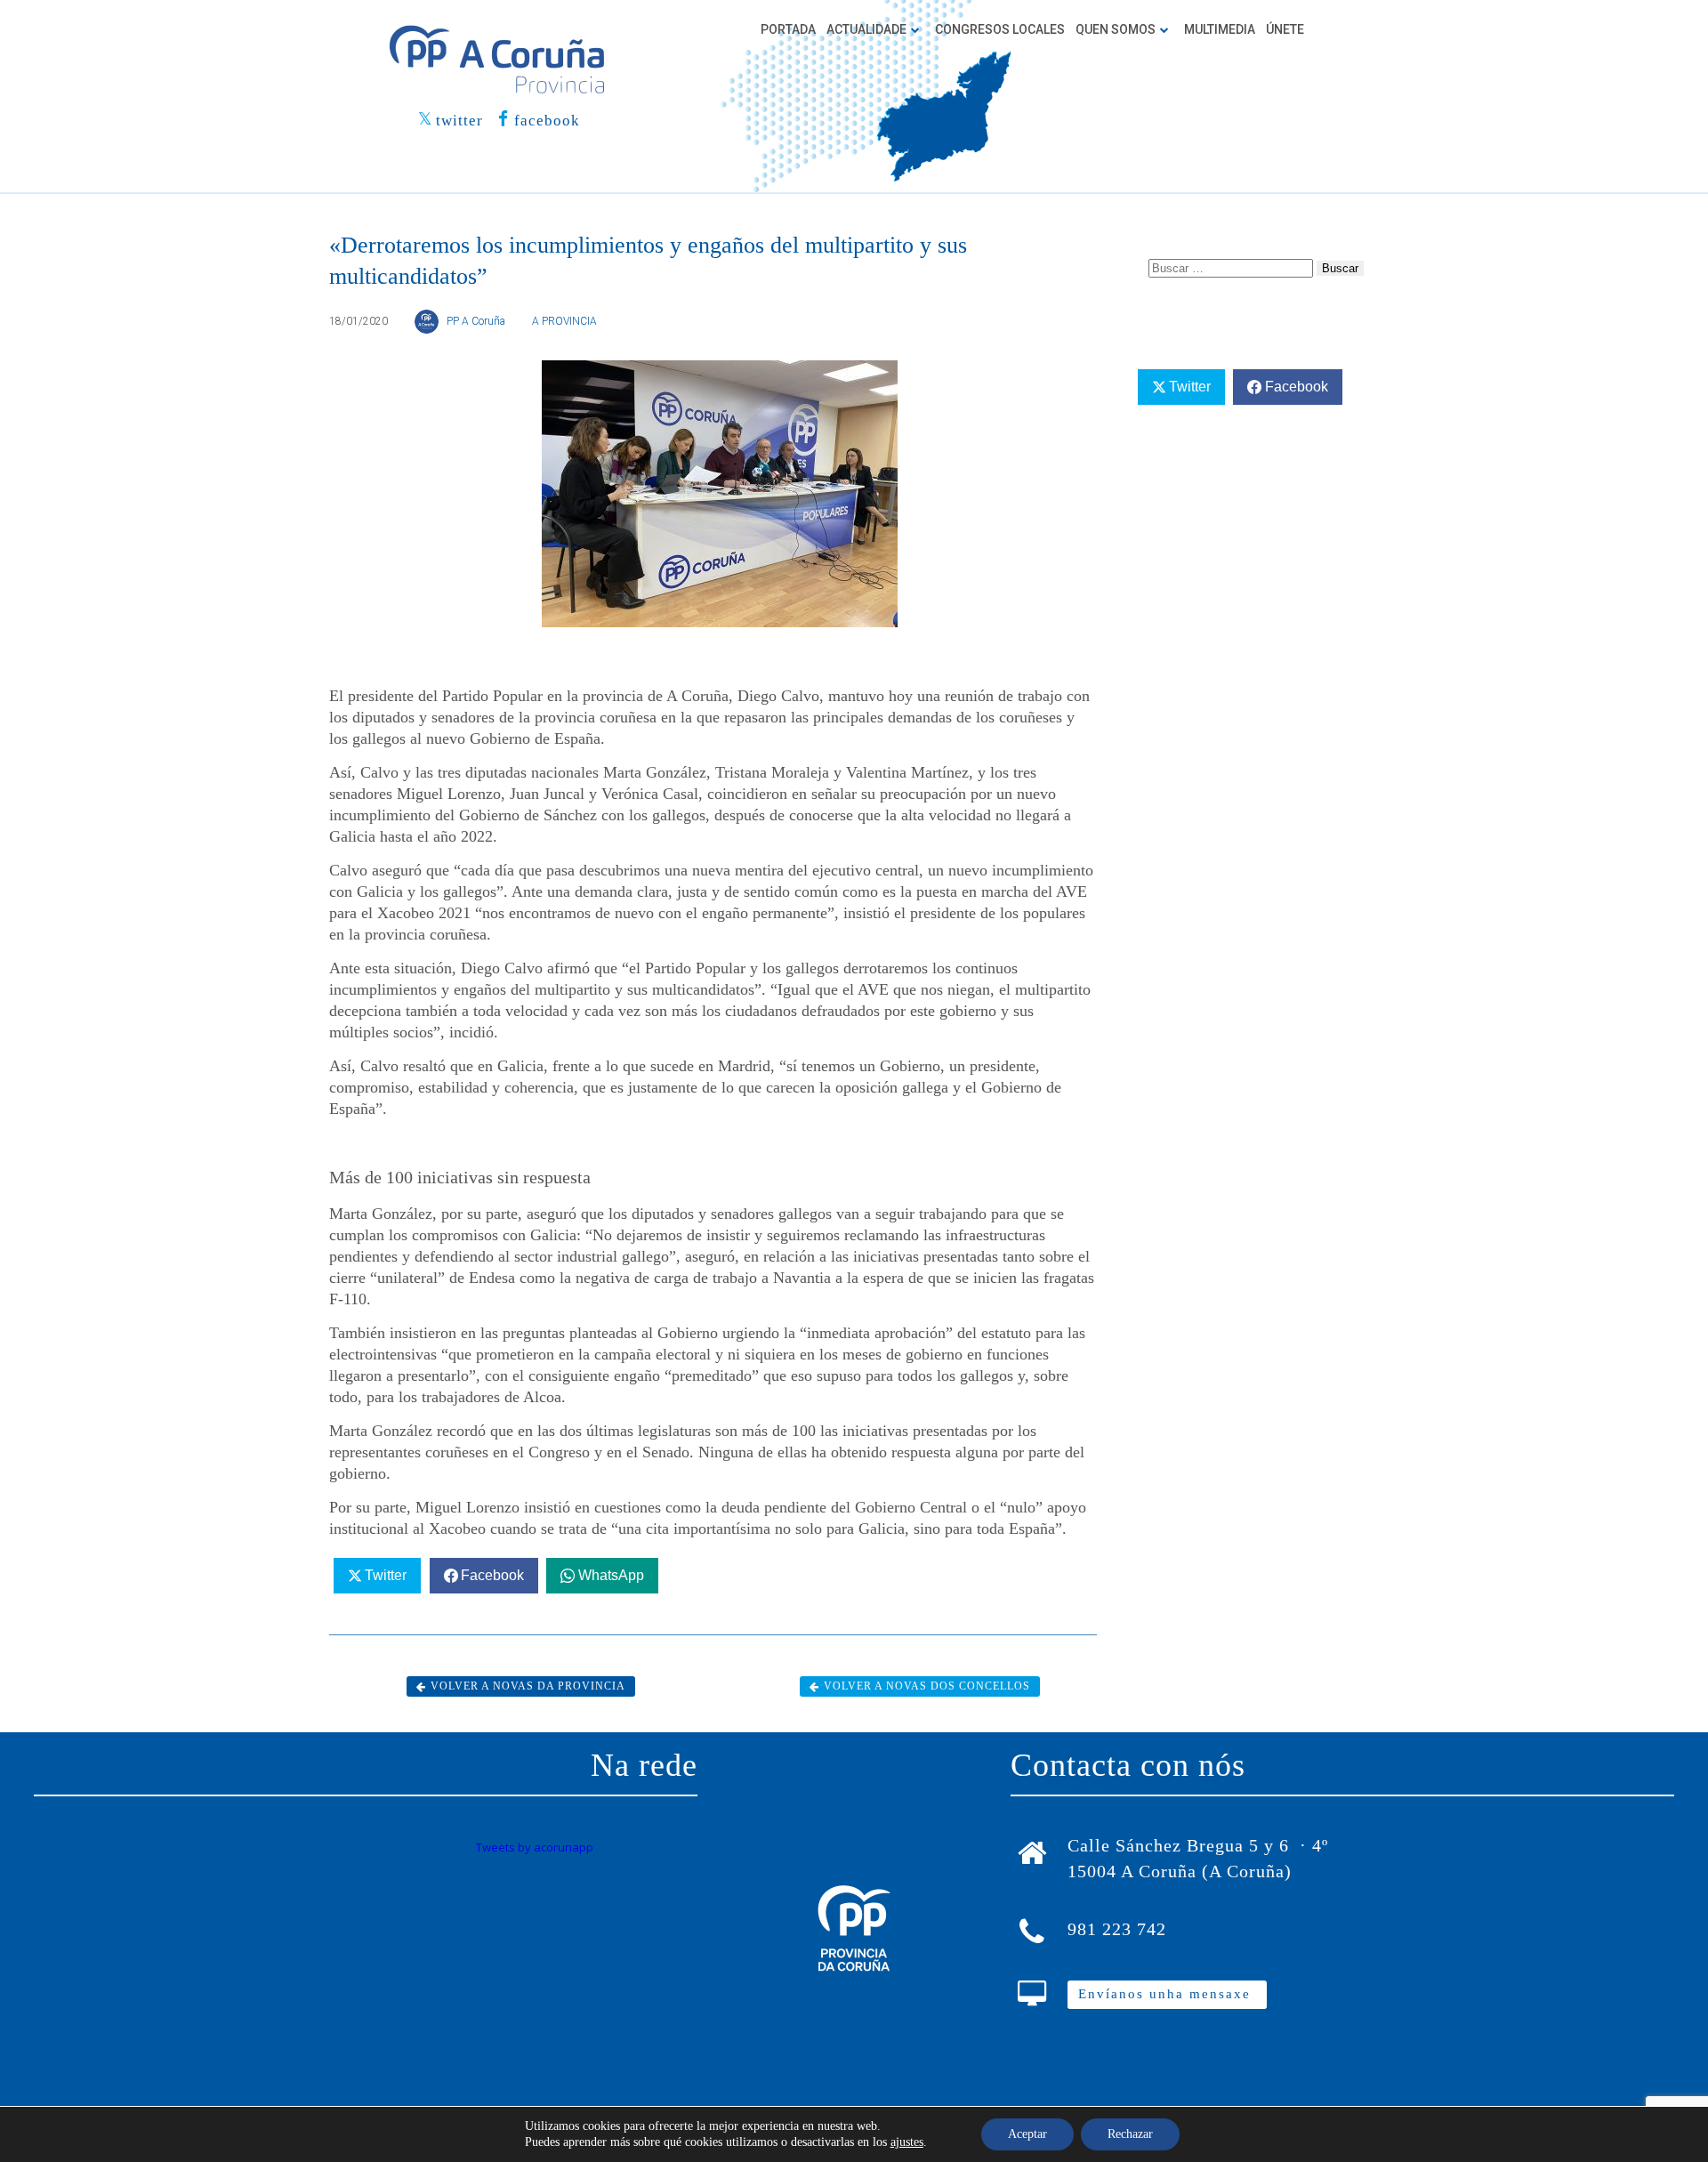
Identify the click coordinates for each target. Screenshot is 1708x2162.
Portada (788, 29)
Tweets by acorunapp (535, 1847)
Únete (1285, 29)
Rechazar (1130, 2134)
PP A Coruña (476, 321)
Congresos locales (1000, 29)
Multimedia (1220, 29)
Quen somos (1116, 29)
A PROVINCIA (564, 321)
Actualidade (866, 29)
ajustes (907, 2142)
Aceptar (1027, 2134)
